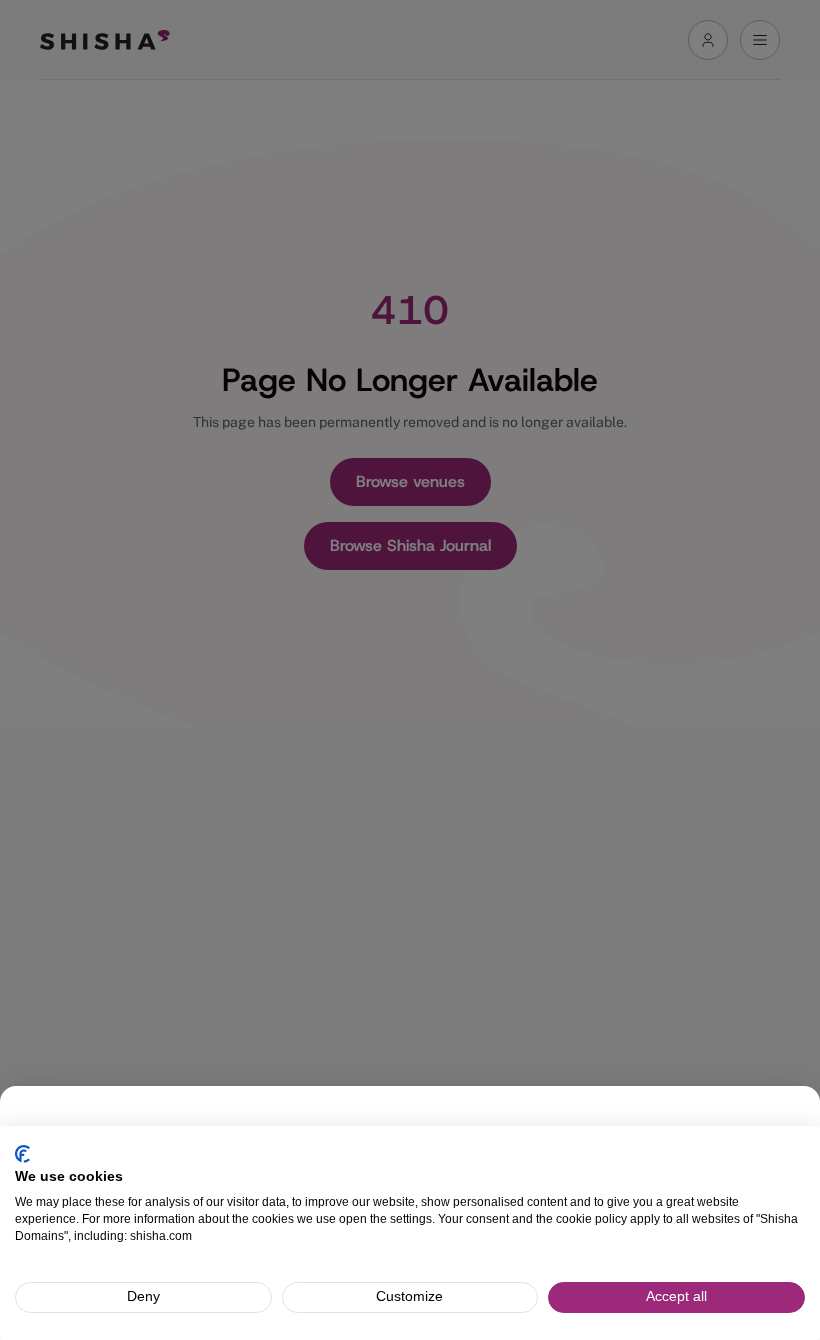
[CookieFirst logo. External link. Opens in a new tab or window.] (22, 1154)
